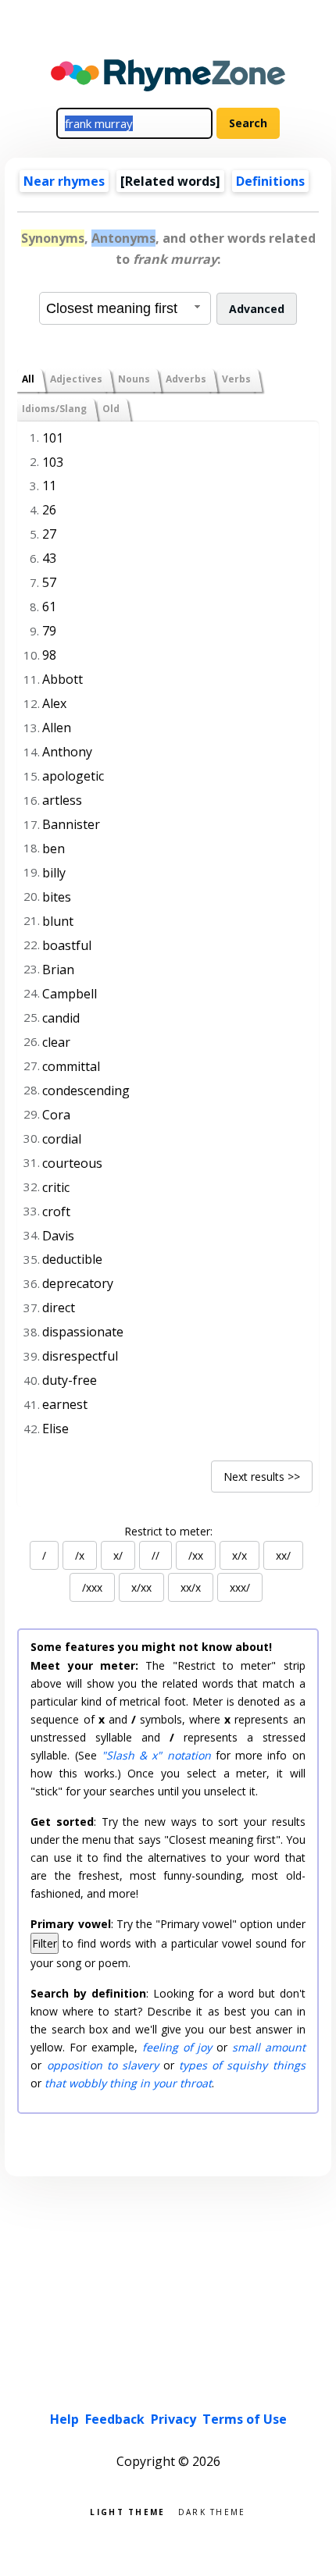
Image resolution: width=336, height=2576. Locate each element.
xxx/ (240, 1587)
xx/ (283, 1555)
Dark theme (212, 2511)
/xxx (92, 1587)
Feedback (115, 2419)
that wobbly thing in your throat (128, 2083)
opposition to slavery (103, 2065)
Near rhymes (64, 181)
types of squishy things (242, 2065)
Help (64, 2419)
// (155, 1555)
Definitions (270, 181)
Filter (45, 1943)
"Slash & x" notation (156, 1755)
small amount (269, 2047)
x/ (118, 1555)
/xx (196, 1555)
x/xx (141, 1587)
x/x (239, 1555)
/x (80, 1555)
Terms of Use (245, 2419)
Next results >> (262, 1477)
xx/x (191, 1587)
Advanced (257, 309)
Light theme (127, 2511)
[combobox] (125, 308)
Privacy (173, 2419)
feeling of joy (177, 2047)
